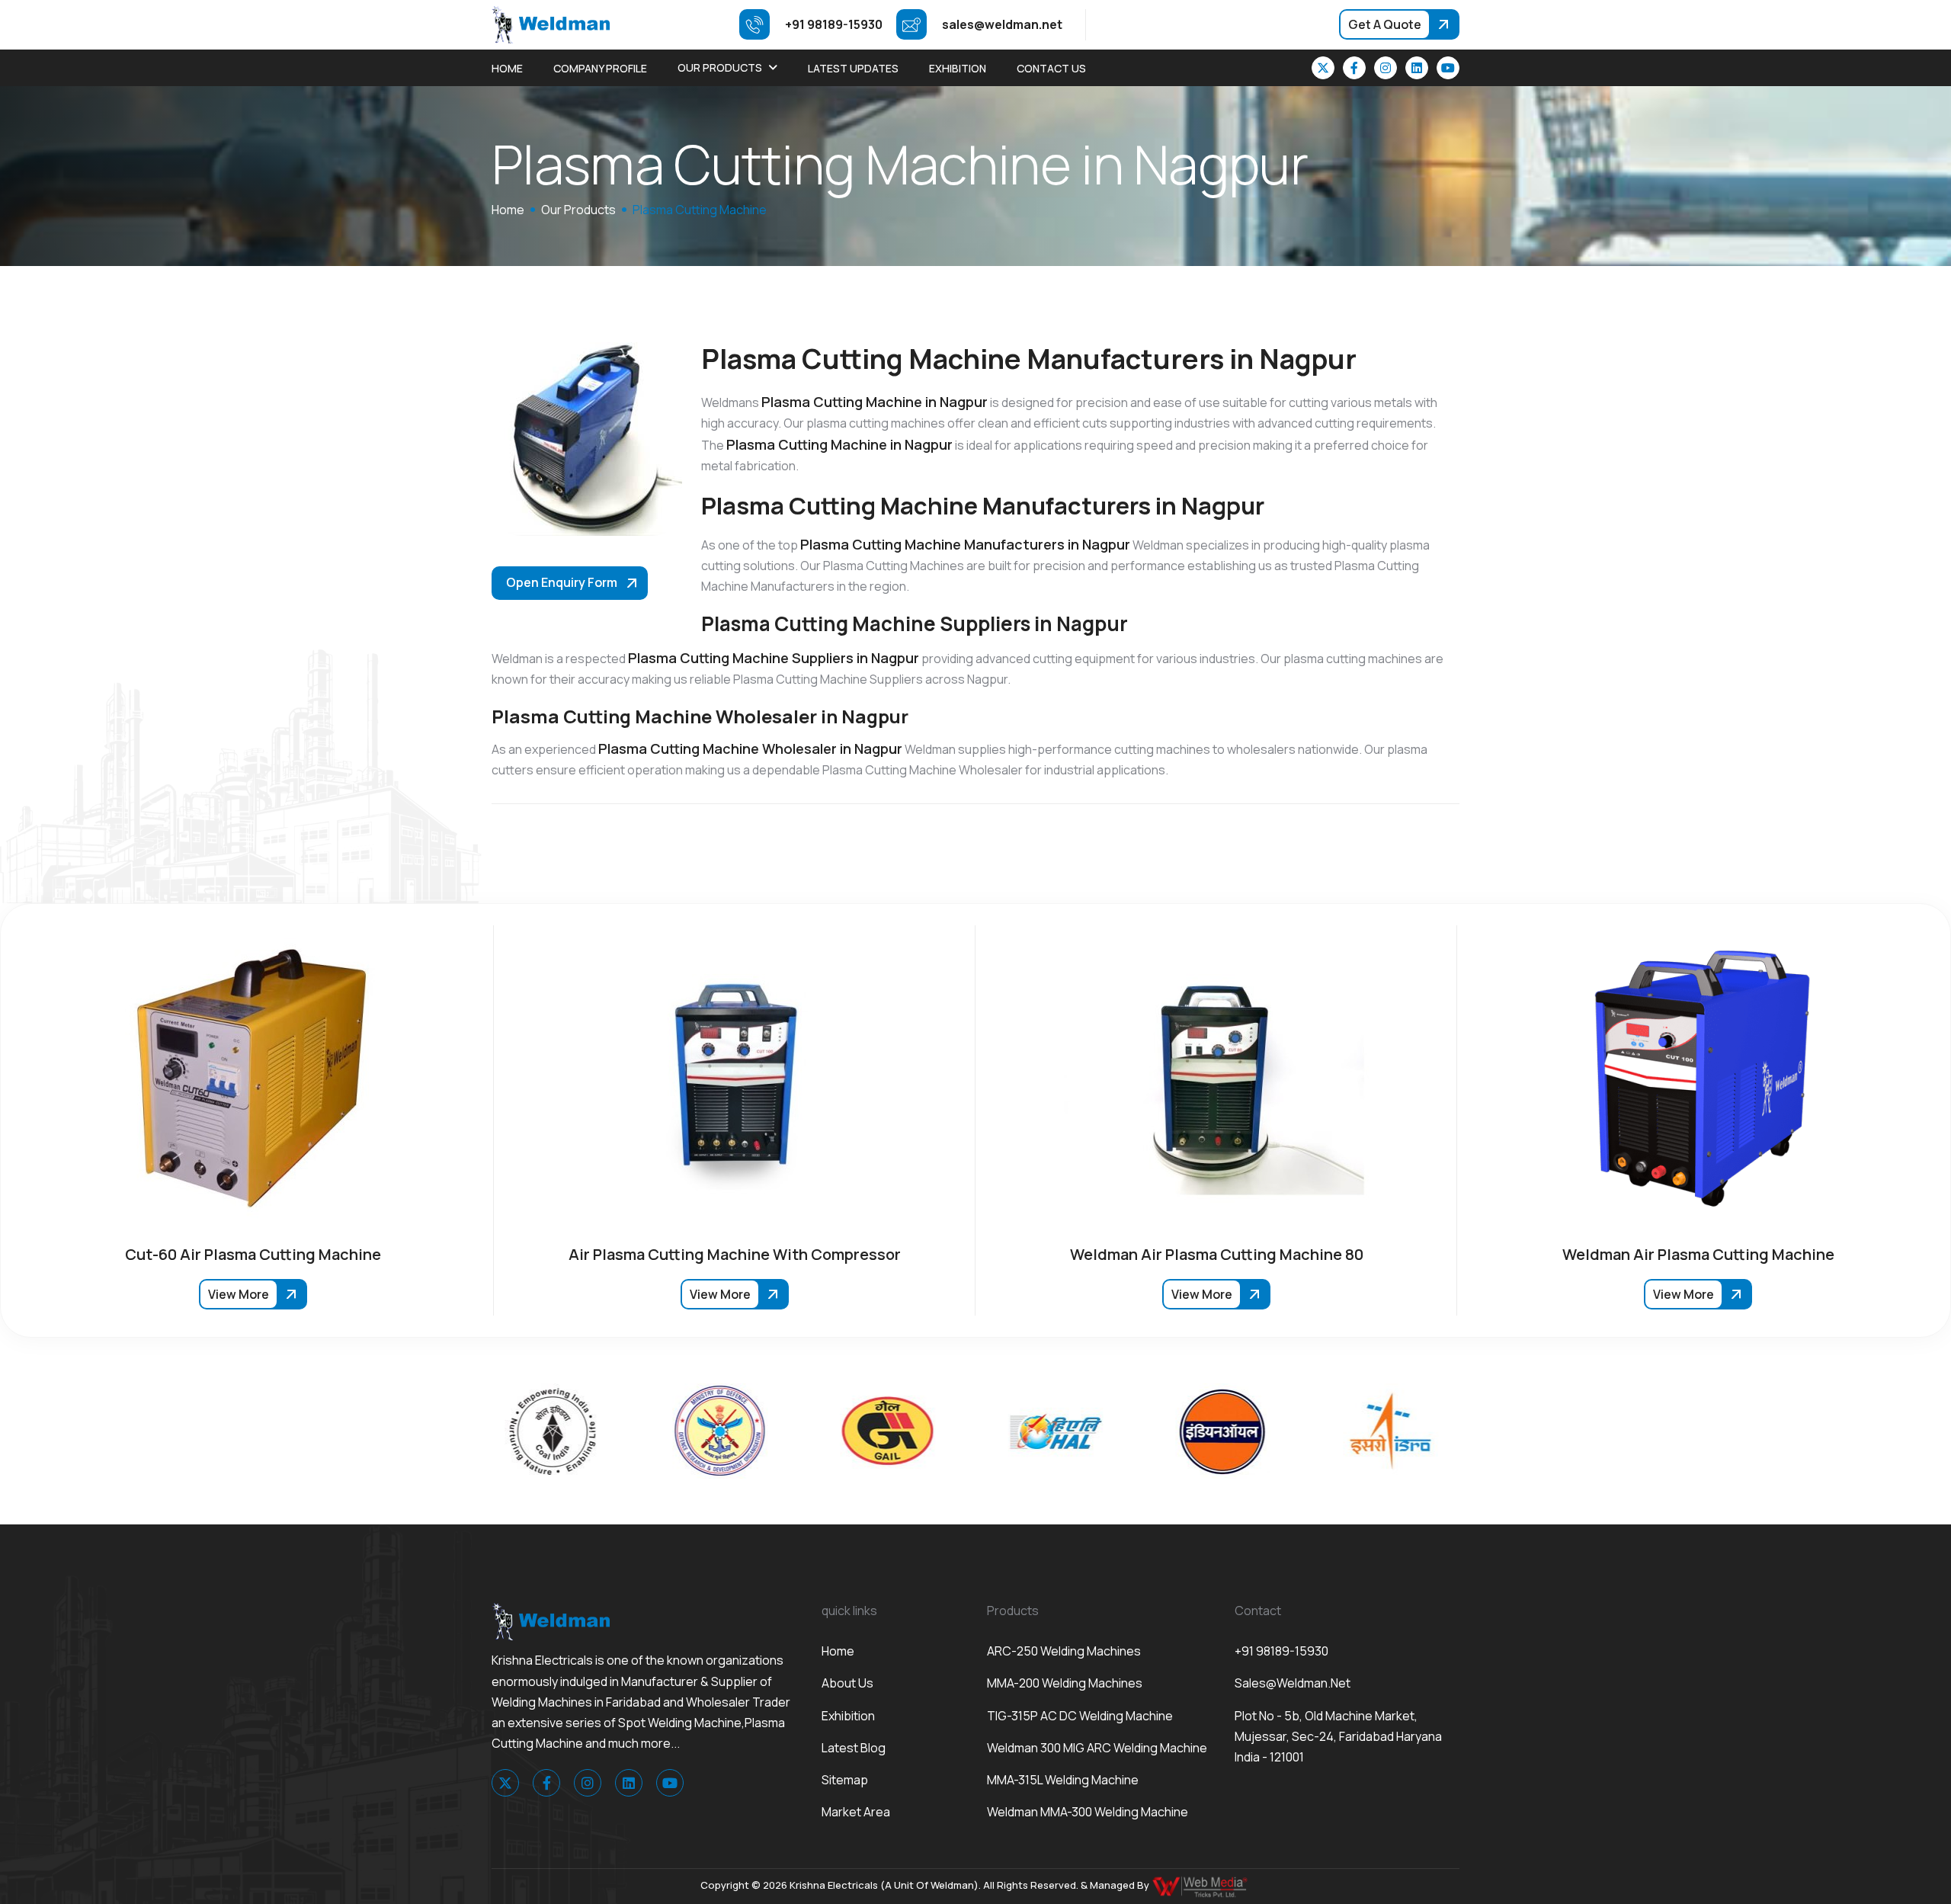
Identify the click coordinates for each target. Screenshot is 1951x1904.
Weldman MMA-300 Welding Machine (1088, 1812)
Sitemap (845, 1780)
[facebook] (1354, 68)
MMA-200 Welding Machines (1065, 1683)
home (508, 210)
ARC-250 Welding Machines (1064, 1651)
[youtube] (1448, 68)
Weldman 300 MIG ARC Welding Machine (1097, 1748)
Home (507, 68)
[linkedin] (1417, 68)
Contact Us (1051, 68)
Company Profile (600, 68)
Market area (856, 1812)
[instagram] (1386, 68)
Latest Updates (853, 68)
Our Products (720, 67)
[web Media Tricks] (1201, 1886)
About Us (847, 1683)
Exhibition (958, 68)
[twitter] (1323, 68)
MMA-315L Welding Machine (1063, 1780)
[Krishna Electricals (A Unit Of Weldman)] (551, 24)
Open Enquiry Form (562, 582)
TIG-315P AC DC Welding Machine (1080, 1716)
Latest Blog (854, 1748)
